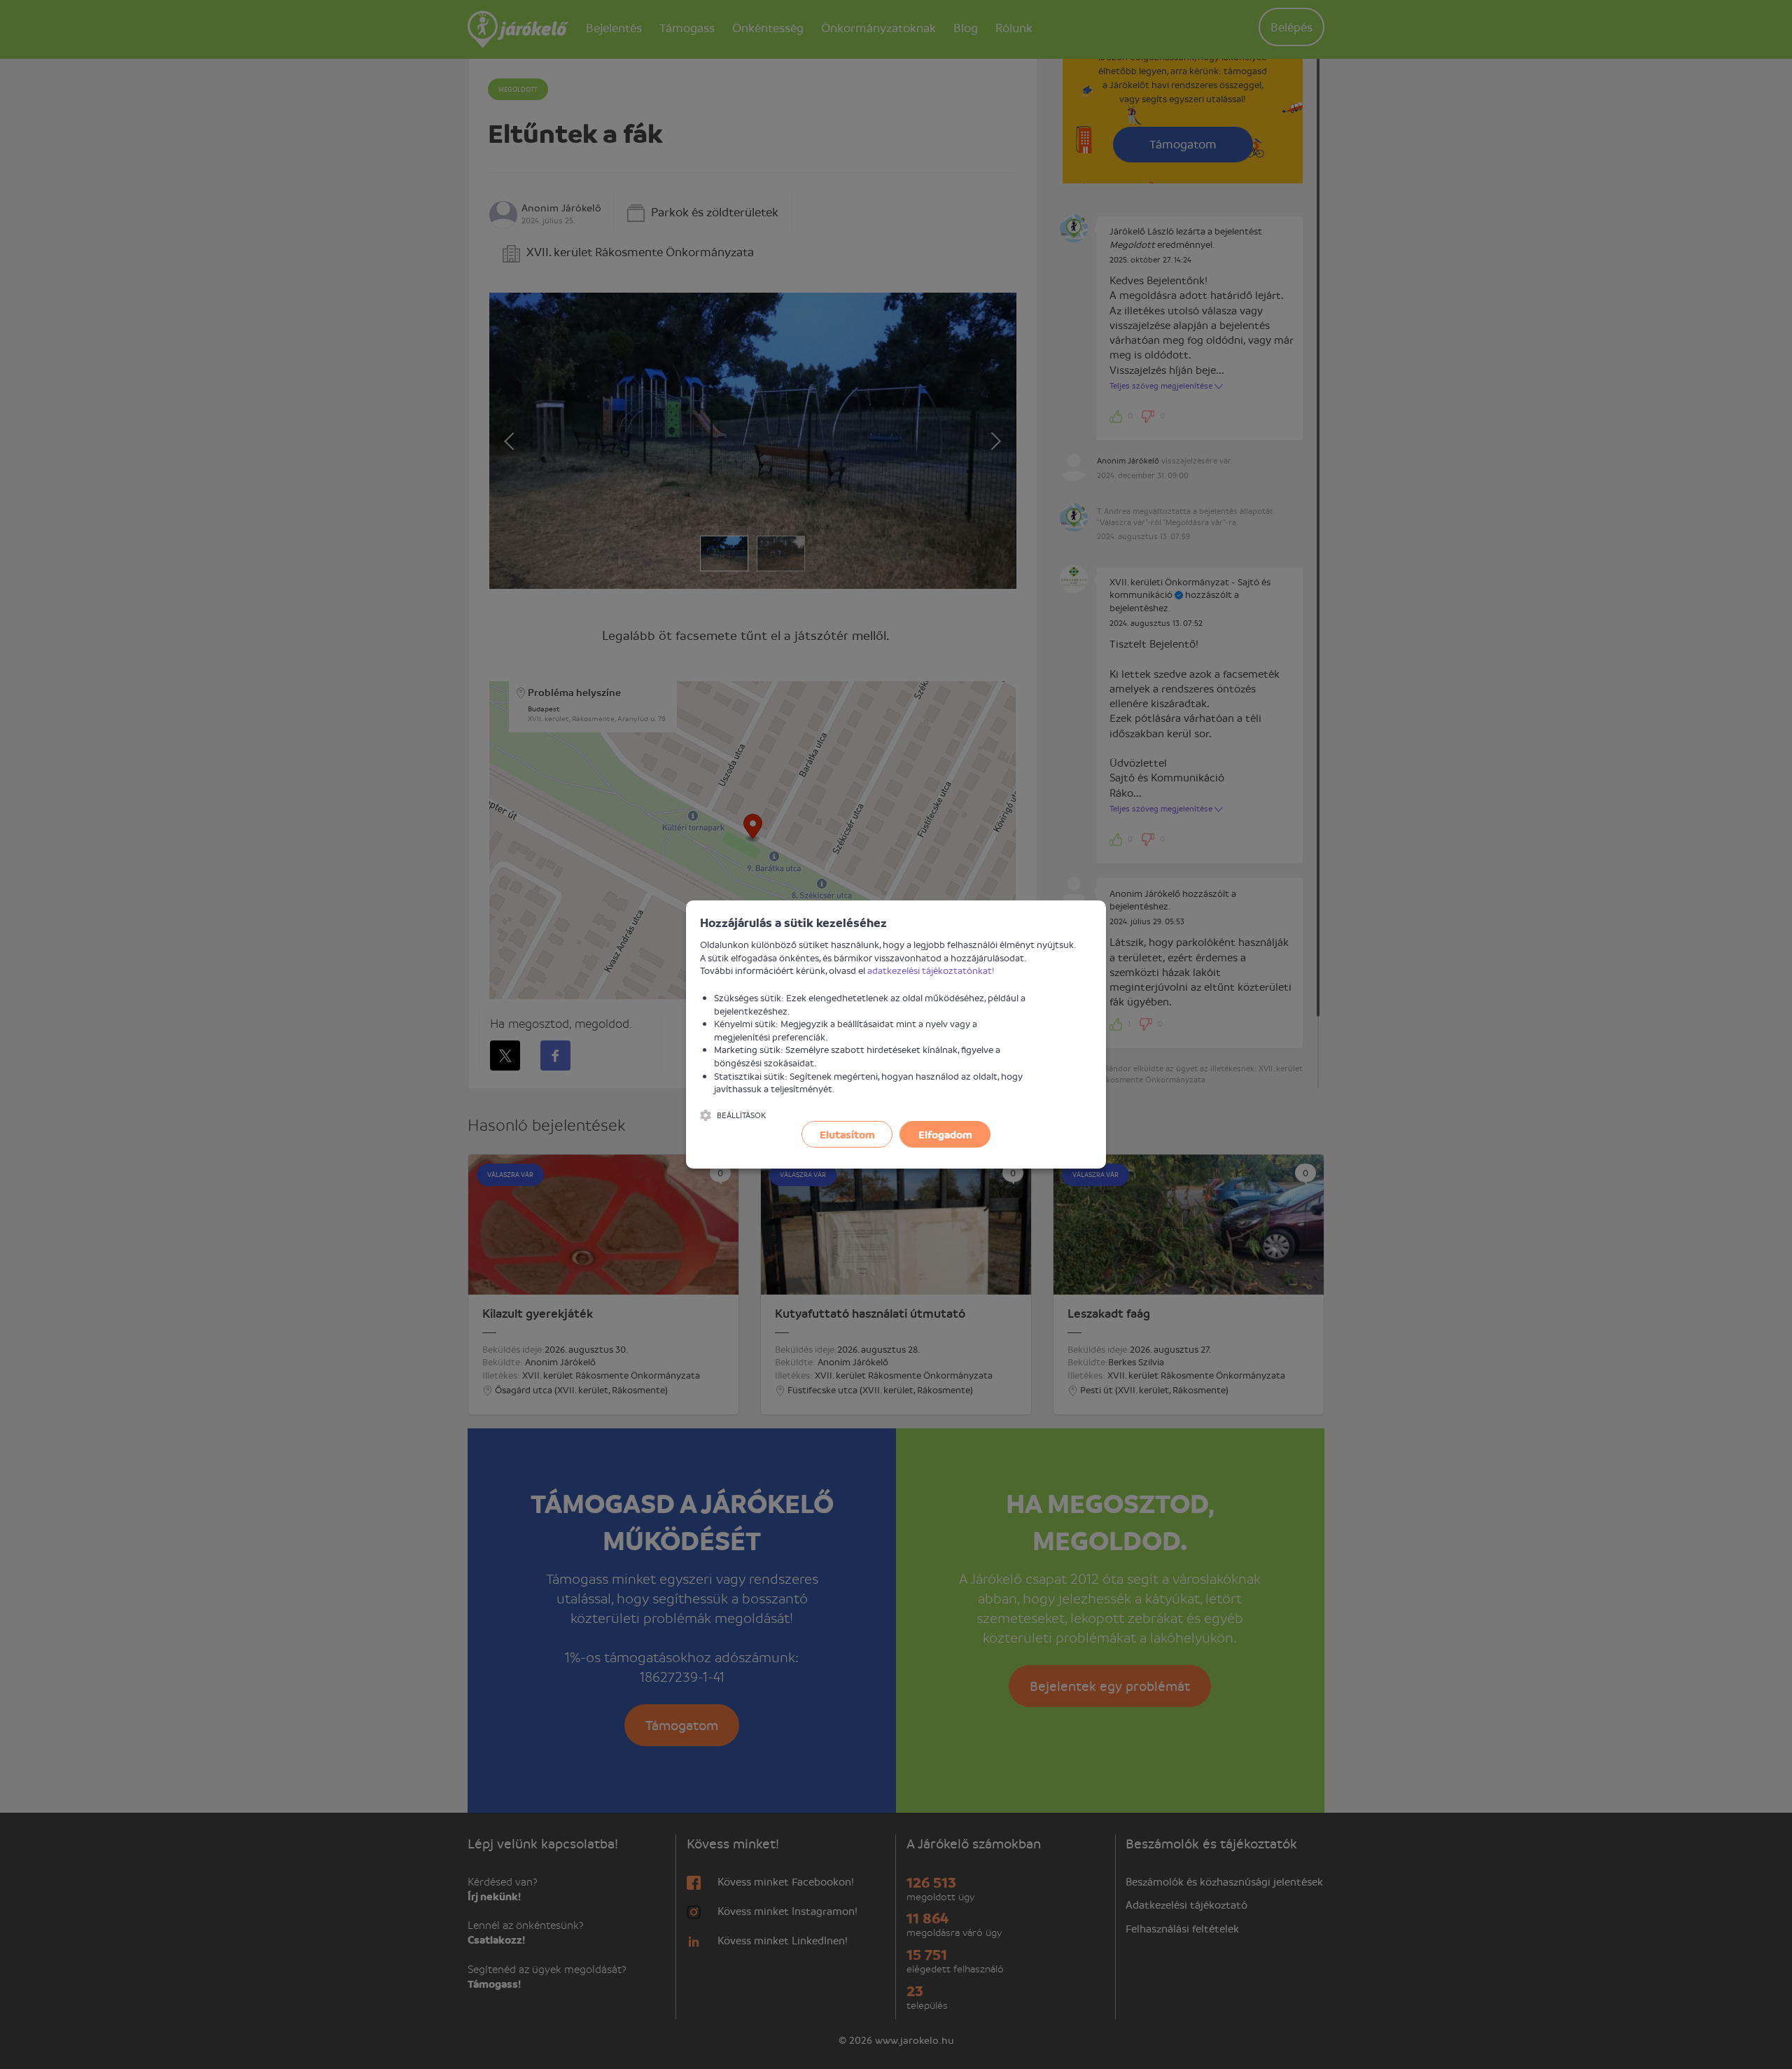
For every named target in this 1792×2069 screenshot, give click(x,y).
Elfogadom (945, 1134)
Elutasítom (847, 1134)
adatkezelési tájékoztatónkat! (931, 970)
